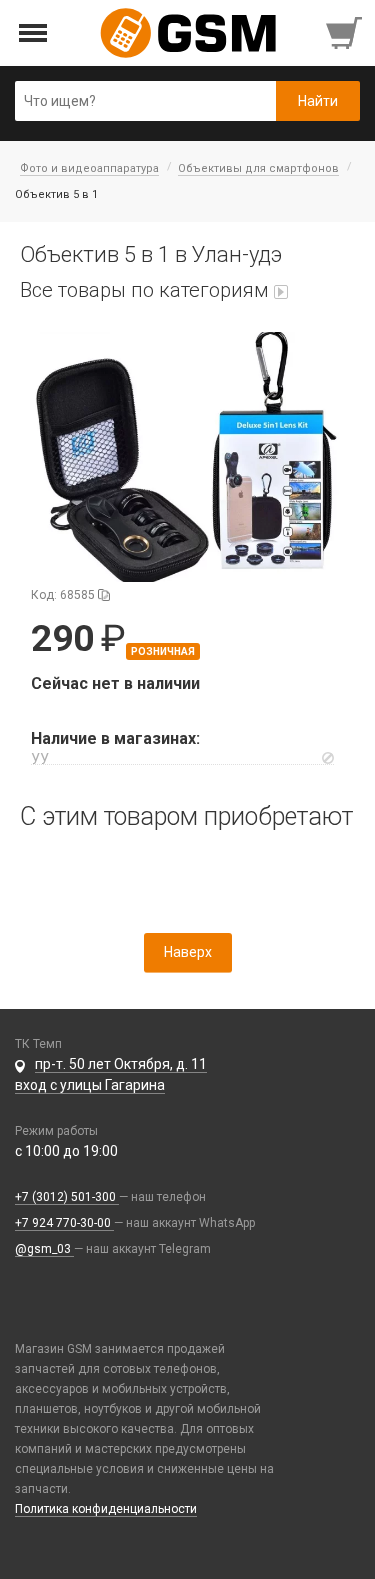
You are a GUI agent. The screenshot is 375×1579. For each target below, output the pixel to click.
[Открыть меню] (33, 33)
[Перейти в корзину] (346, 33)
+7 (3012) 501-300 (67, 1197)
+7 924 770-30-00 (64, 1223)
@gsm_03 (44, 1249)
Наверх (188, 952)
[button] (187, 457)
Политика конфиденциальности (106, 1509)
